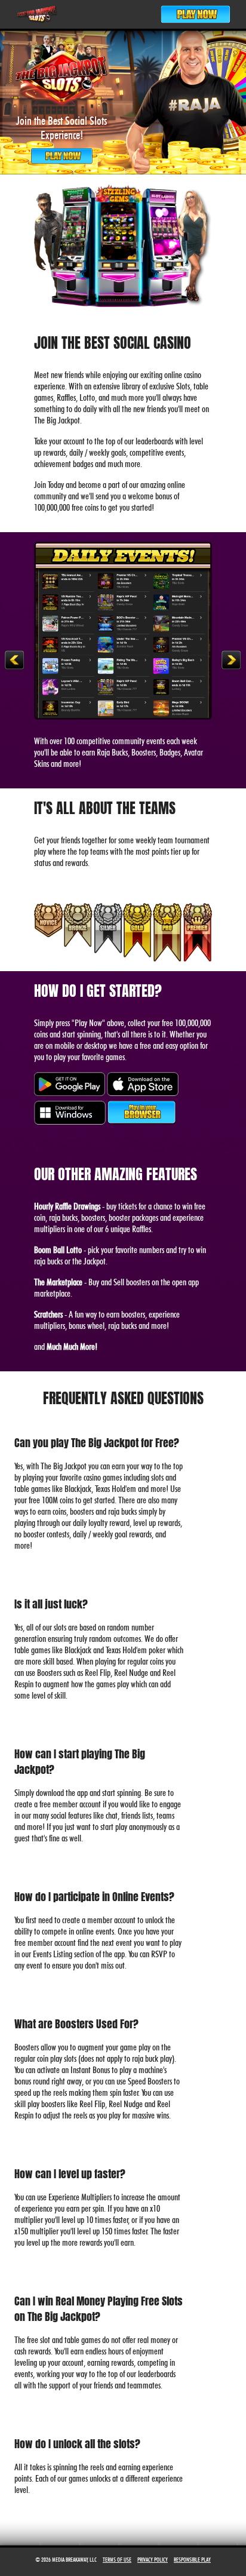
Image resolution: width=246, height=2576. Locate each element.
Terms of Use (117, 2559)
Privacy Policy (153, 2559)
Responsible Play (192, 2559)
